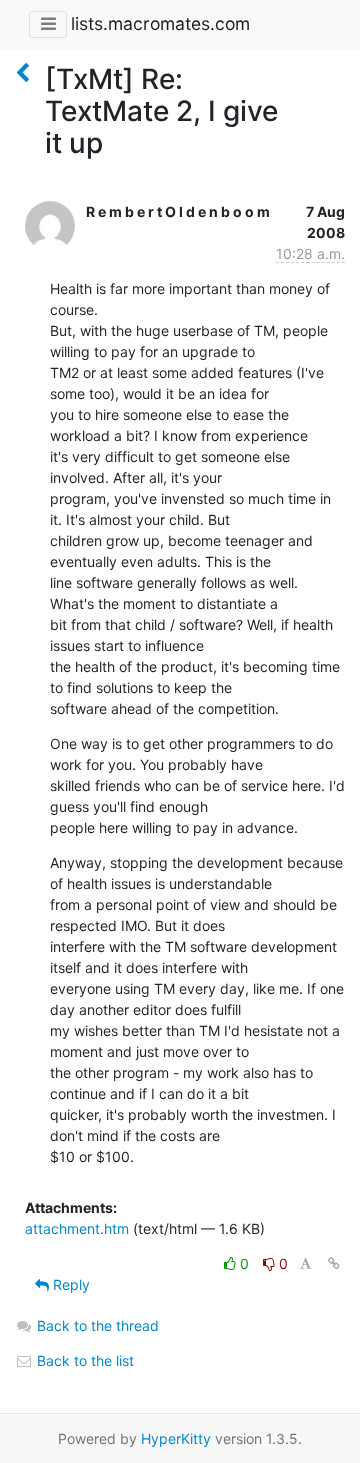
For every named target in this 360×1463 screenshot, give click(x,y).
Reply (69, 1284)
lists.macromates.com (160, 23)
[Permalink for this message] (334, 1263)
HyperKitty (176, 1438)
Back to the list (83, 1360)
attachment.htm (77, 1228)
